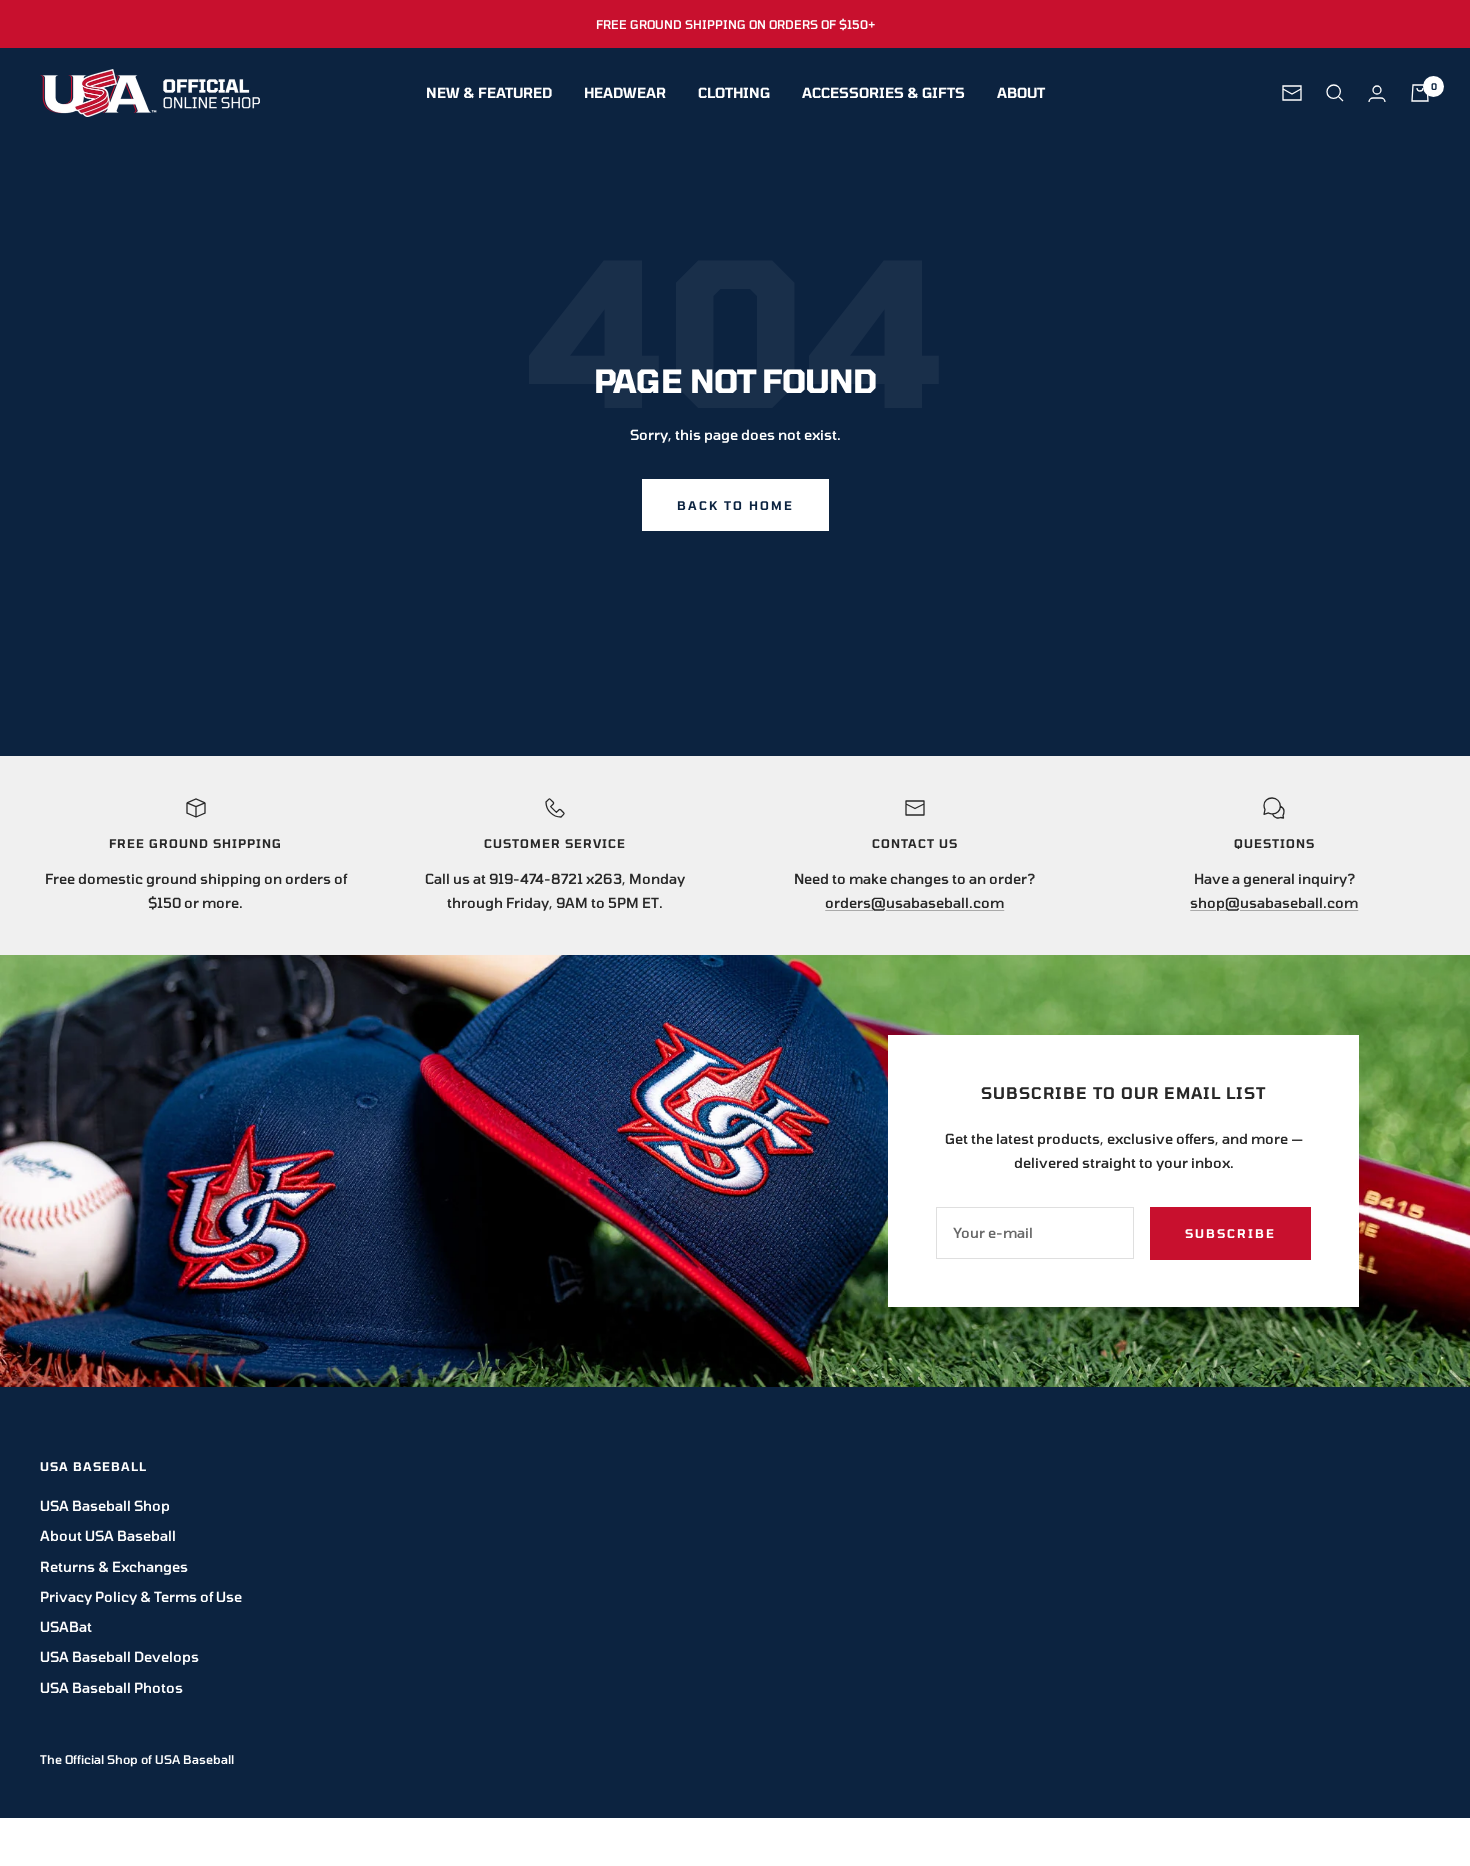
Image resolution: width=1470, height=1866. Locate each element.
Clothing (734, 92)
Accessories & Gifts (883, 92)
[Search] (1335, 93)
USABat (66, 1626)
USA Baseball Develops (119, 1656)
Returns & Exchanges (114, 1566)
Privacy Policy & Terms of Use (141, 1596)
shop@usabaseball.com (1274, 902)
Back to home (735, 505)
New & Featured (489, 92)
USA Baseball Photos (111, 1687)
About (1021, 92)
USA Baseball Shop (105, 1505)
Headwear (625, 92)
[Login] (1377, 93)
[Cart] (1420, 93)
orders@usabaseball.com (914, 902)
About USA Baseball (108, 1535)
